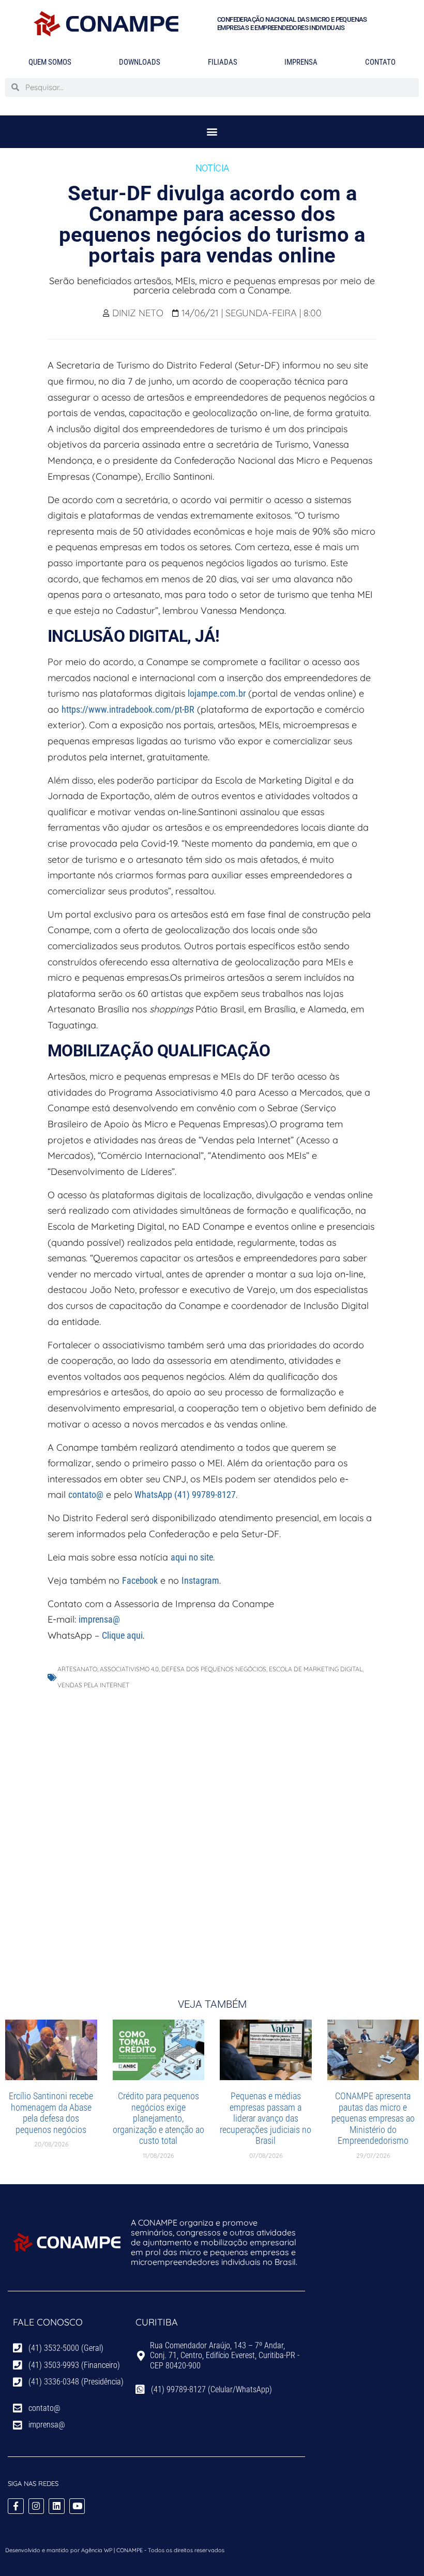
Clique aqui (122, 1635)
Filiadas (223, 62)
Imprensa (301, 62)
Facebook (140, 1580)
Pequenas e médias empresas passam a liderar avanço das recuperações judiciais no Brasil (266, 2118)
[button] (212, 132)
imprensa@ (99, 1619)
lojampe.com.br (217, 693)
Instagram (200, 1580)
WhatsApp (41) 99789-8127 (184, 1495)
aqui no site (192, 1557)
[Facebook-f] (16, 2506)
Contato (380, 62)
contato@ (86, 1495)
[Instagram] (36, 2506)
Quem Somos (50, 62)
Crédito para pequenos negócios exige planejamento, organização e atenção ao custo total (158, 2118)
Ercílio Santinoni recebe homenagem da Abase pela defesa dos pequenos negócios (51, 2113)
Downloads (140, 62)
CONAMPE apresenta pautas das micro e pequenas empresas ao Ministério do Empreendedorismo (373, 2118)
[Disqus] (212, 1833)
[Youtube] (77, 2506)
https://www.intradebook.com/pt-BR (128, 709)
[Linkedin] (57, 2506)
